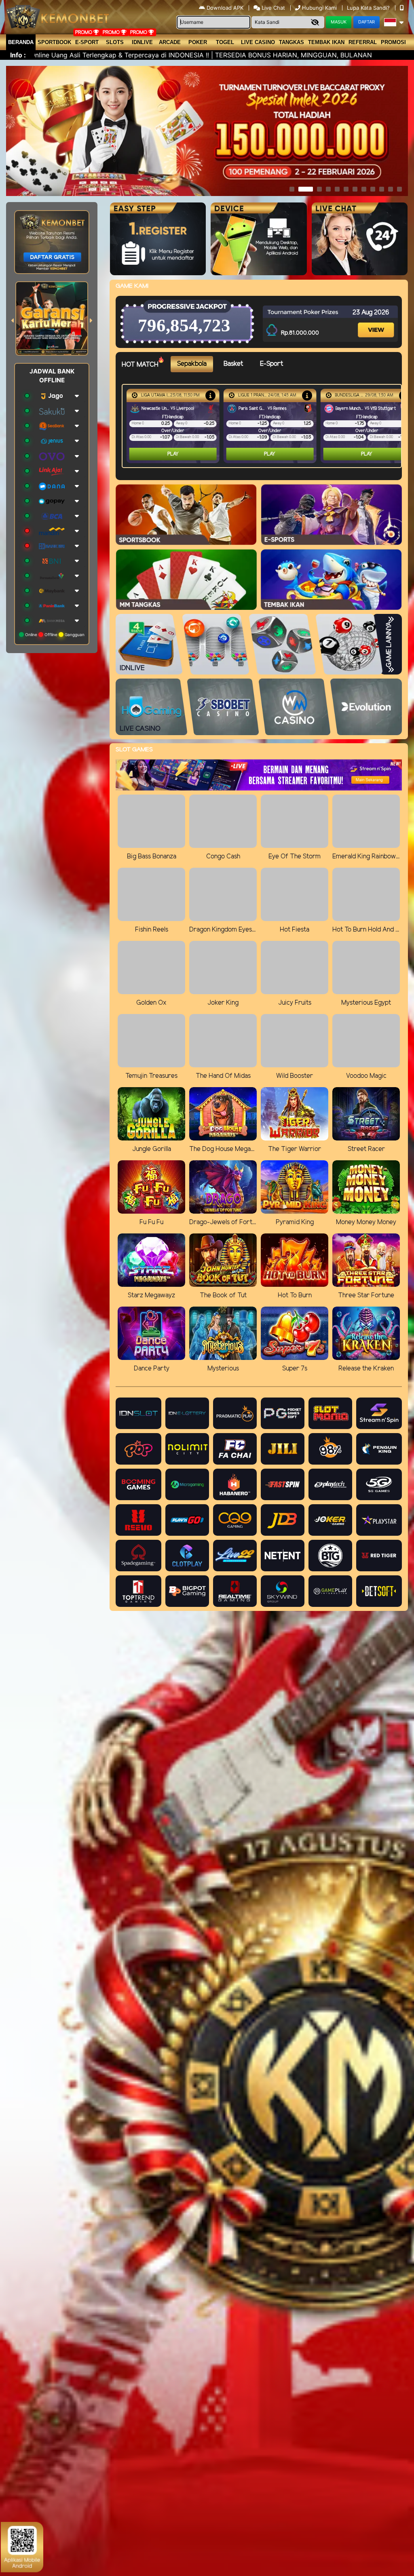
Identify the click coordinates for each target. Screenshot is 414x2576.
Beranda (21, 42)
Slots (115, 42)
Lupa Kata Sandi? (369, 8)
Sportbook (54, 42)
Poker (198, 42)
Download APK (225, 8)
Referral (363, 42)
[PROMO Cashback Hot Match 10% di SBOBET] (210, 395)
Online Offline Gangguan (54, 635)
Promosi (393, 42)
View (376, 322)
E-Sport (87, 42)
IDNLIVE (142, 42)
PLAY (173, 454)
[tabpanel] (264, 426)
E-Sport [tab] (271, 364)
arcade (170, 42)
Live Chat (272, 8)
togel (225, 42)
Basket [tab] (233, 364)
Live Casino (258, 42)
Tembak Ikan (326, 42)
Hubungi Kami (319, 8)
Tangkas (291, 42)
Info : (18, 55)
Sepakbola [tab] (192, 364)
